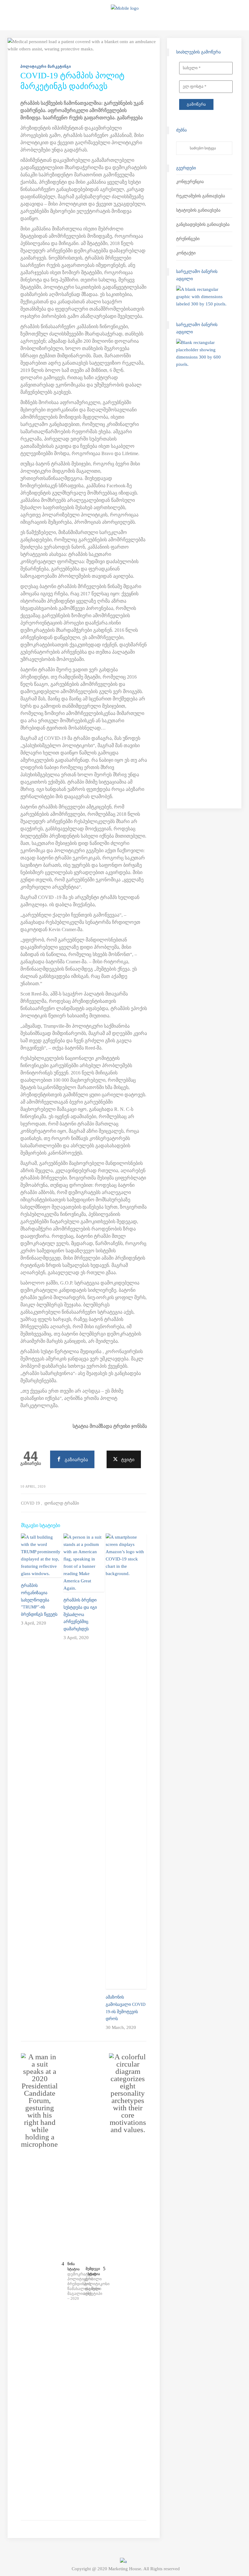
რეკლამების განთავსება (201, 196)
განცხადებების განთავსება (203, 225)
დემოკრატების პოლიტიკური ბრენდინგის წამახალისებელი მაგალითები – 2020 (76, 2286)
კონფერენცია (190, 182)
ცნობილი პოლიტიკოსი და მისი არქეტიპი (92, 2286)
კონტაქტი (186, 253)
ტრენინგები (188, 239)
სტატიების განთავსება (198, 210)
